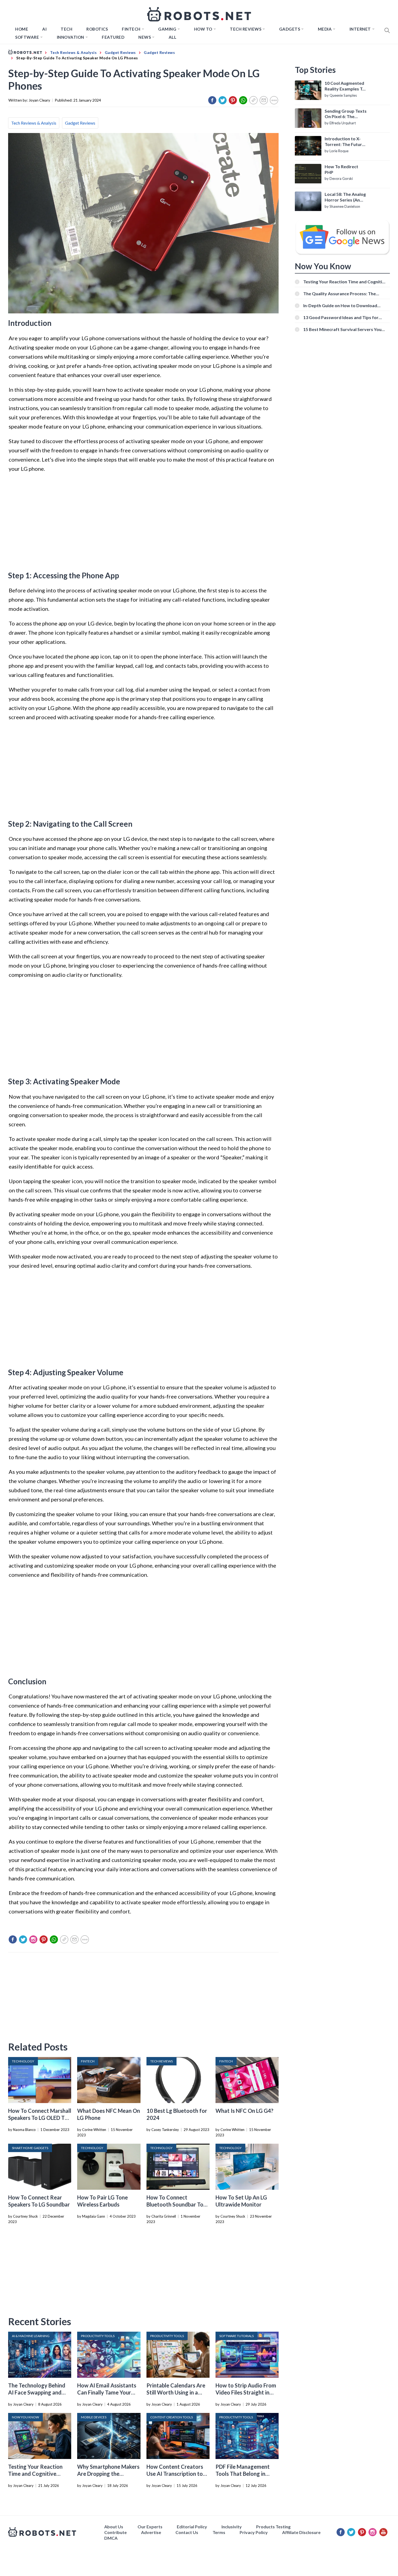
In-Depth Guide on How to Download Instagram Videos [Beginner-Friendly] (341, 305)
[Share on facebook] (212, 100)
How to (203, 29)
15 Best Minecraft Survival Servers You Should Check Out (342, 329)
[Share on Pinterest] (233, 100)
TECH (66, 29)
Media (325, 29)
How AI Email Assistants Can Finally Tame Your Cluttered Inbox (107, 2392)
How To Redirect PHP (341, 169)
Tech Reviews (246, 29)
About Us (114, 2527)
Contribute (115, 2532)
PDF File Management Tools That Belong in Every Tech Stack (243, 2474)
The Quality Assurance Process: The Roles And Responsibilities (340, 293)
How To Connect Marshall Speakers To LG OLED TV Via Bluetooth (40, 2118)
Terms (219, 2532)
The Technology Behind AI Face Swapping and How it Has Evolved (37, 2392)
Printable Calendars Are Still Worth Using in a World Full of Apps (176, 2392)
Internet (360, 29)
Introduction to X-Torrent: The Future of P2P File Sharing (345, 142)
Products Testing (273, 2527)
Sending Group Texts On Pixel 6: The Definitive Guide (346, 114)
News (145, 37)
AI (44, 29)
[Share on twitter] (223, 100)
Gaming (167, 29)
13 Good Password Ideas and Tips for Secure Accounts (341, 317)
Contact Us (187, 2532)
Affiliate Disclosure (301, 2532)
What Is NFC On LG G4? (244, 2111)
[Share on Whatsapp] (243, 100)
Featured (113, 37)
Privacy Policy (254, 2532)
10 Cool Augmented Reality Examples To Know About (345, 86)
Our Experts (150, 2527)
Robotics (97, 29)
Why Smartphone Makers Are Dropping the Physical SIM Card (108, 2474)
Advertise (151, 2532)
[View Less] (274, 100)
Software (27, 37)
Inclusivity (232, 2527)
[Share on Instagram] (33, 1939)
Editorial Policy (192, 2527)
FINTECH (131, 29)
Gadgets (290, 29)
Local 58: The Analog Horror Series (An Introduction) (345, 197)
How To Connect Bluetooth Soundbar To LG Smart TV (175, 2204)
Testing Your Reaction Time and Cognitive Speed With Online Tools (38, 2474)
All (173, 37)
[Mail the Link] (264, 100)
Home (22, 29)
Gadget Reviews (80, 123)
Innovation (71, 37)
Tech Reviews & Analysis (34, 123)
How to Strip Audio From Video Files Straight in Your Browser (246, 2392)
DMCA (111, 2538)
